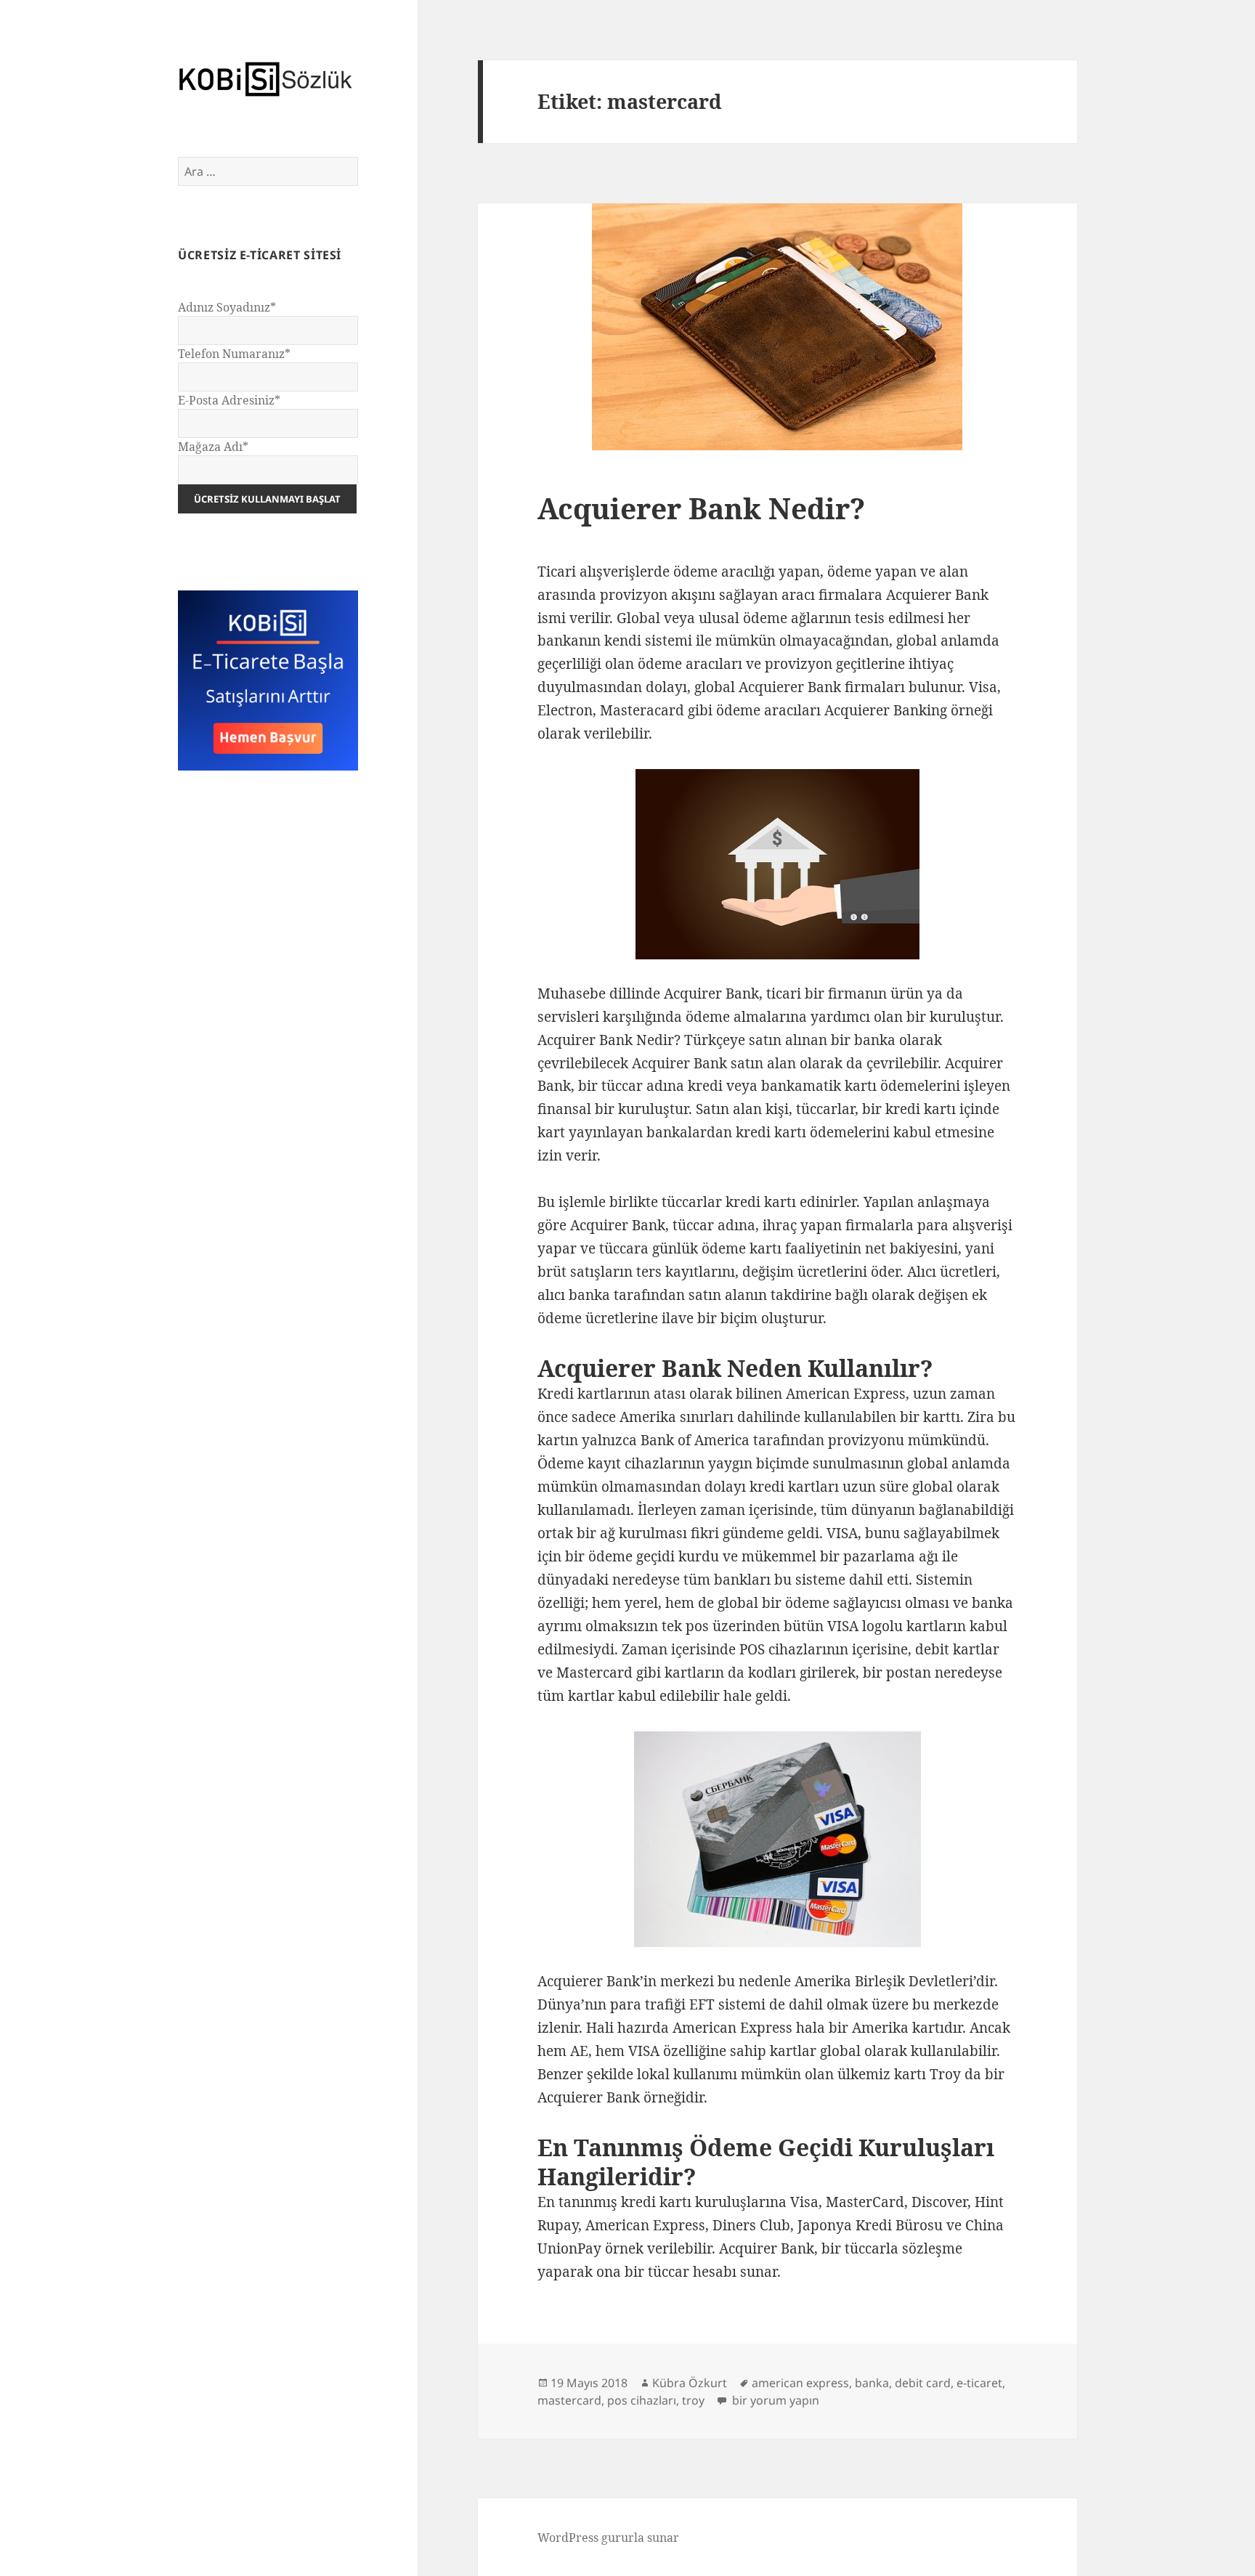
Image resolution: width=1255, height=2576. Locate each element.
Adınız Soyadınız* (227, 307)
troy (693, 2400)
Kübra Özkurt (690, 2383)
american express (800, 2383)
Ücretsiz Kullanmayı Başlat (267, 499)
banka (872, 2383)
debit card (923, 2383)
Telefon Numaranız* (234, 354)
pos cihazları (642, 2400)
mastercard (569, 2400)
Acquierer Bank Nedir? (701, 508)
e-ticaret (979, 2383)
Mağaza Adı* (213, 447)
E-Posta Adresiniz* (229, 400)
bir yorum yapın (774, 2400)
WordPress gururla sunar (608, 2538)
